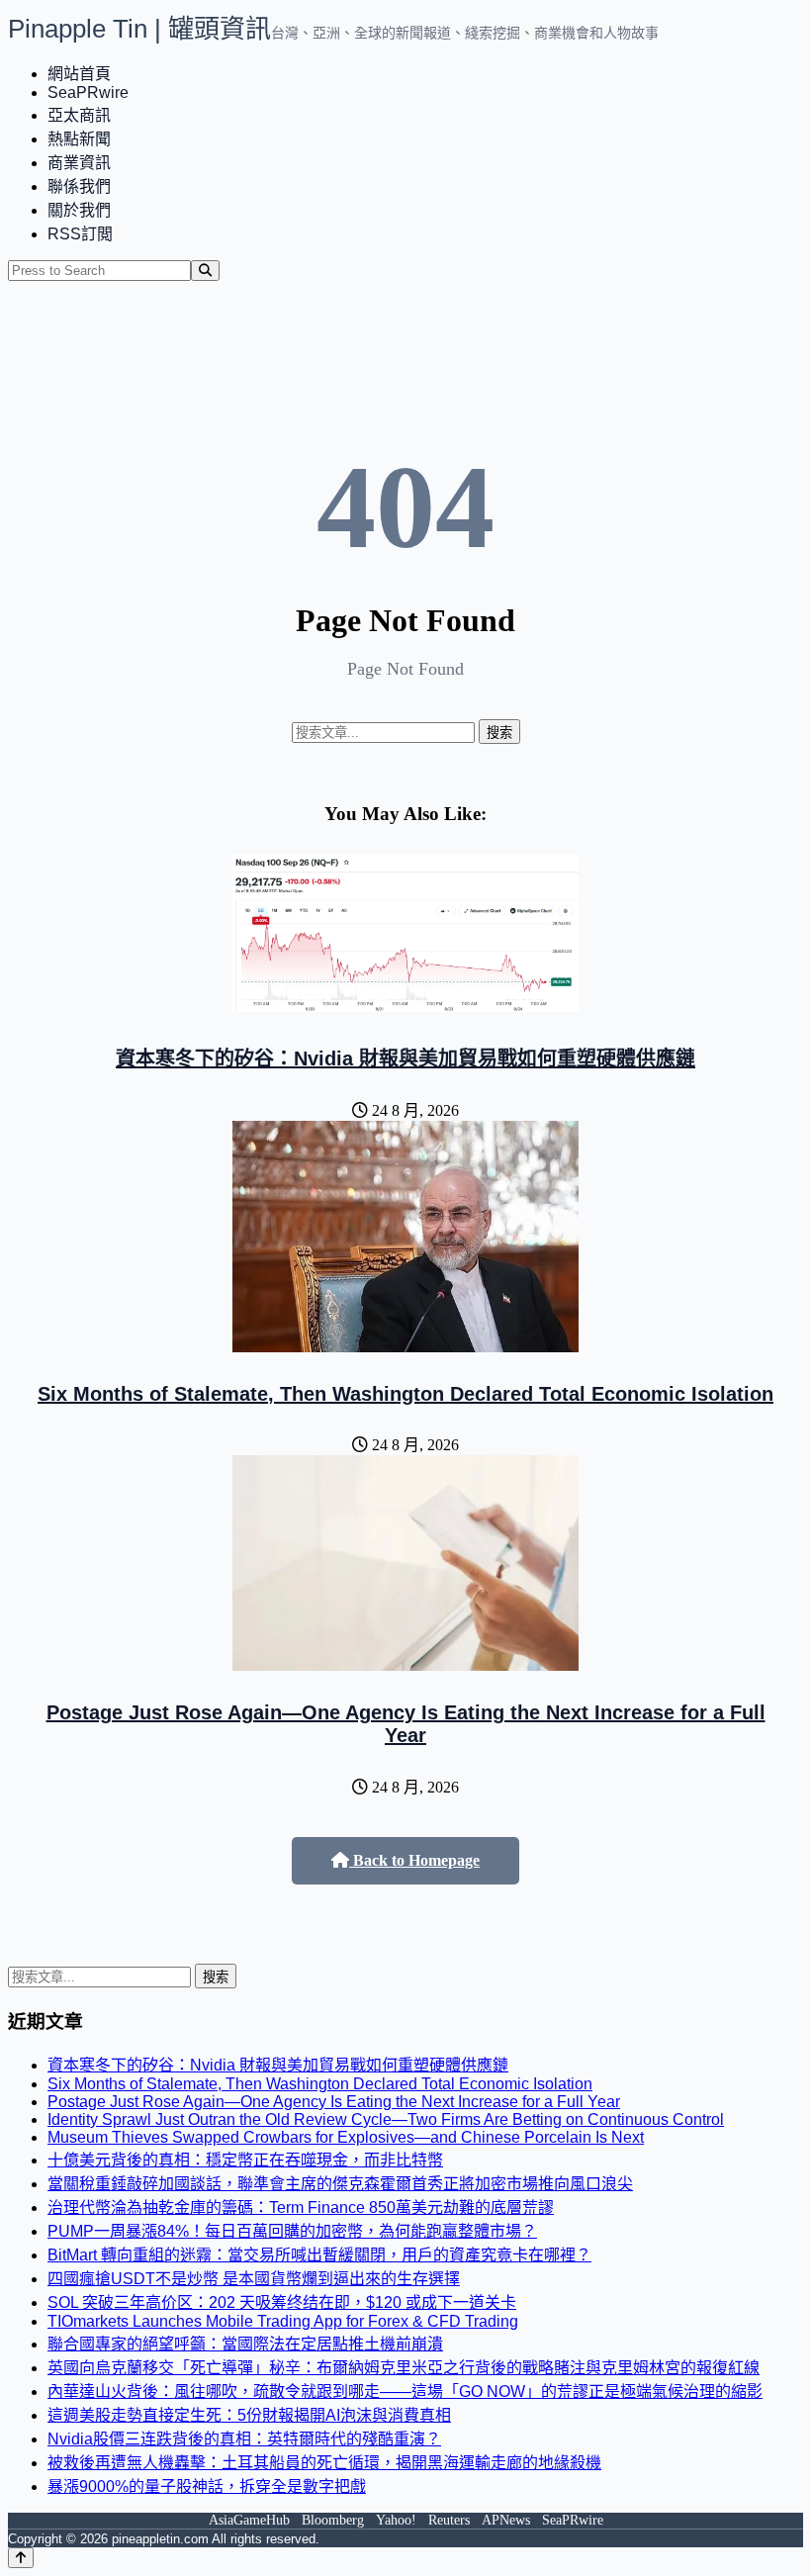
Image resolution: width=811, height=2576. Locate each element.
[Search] (205, 271)
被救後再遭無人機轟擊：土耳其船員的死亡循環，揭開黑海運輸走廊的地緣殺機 (324, 2463)
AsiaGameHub (249, 2520)
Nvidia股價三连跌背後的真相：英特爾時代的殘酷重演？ (244, 2439)
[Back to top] (21, 2558)
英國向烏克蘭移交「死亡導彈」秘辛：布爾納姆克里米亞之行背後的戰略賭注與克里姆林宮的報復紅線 (404, 2368)
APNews (506, 2520)
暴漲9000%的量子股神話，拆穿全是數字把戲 (207, 2486)
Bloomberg (333, 2520)
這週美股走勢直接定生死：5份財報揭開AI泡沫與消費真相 (249, 2415)
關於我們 (79, 210)
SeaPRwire (88, 92)
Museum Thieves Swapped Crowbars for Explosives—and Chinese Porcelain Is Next (346, 2137)
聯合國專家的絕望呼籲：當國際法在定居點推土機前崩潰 (245, 2344)
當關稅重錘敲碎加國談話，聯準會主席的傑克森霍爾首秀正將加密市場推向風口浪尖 (340, 2184)
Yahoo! (396, 2520)
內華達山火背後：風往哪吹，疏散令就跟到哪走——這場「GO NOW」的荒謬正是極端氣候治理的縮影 (405, 2392)
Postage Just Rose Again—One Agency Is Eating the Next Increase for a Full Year (406, 1724)
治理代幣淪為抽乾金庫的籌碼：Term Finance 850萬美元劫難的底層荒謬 (301, 2208)
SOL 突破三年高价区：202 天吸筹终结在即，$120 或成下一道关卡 (282, 2302)
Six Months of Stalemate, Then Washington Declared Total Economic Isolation (405, 1394)
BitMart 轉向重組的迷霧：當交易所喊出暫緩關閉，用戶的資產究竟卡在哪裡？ (319, 2255)
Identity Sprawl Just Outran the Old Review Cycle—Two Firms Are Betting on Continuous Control (386, 2119)
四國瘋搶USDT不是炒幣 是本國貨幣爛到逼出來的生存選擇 (254, 2279)
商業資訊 (79, 163)
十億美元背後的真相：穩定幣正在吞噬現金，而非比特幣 (245, 2160)
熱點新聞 (79, 139)
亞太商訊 (79, 115)
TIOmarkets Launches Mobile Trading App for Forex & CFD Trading (283, 2321)
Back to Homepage (414, 1860)
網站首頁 (79, 74)
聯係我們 (79, 186)
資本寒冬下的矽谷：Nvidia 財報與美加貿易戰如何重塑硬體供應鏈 (405, 1058)
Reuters (449, 2520)
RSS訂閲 (80, 234)
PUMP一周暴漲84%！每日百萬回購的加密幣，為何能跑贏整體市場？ (292, 2231)
